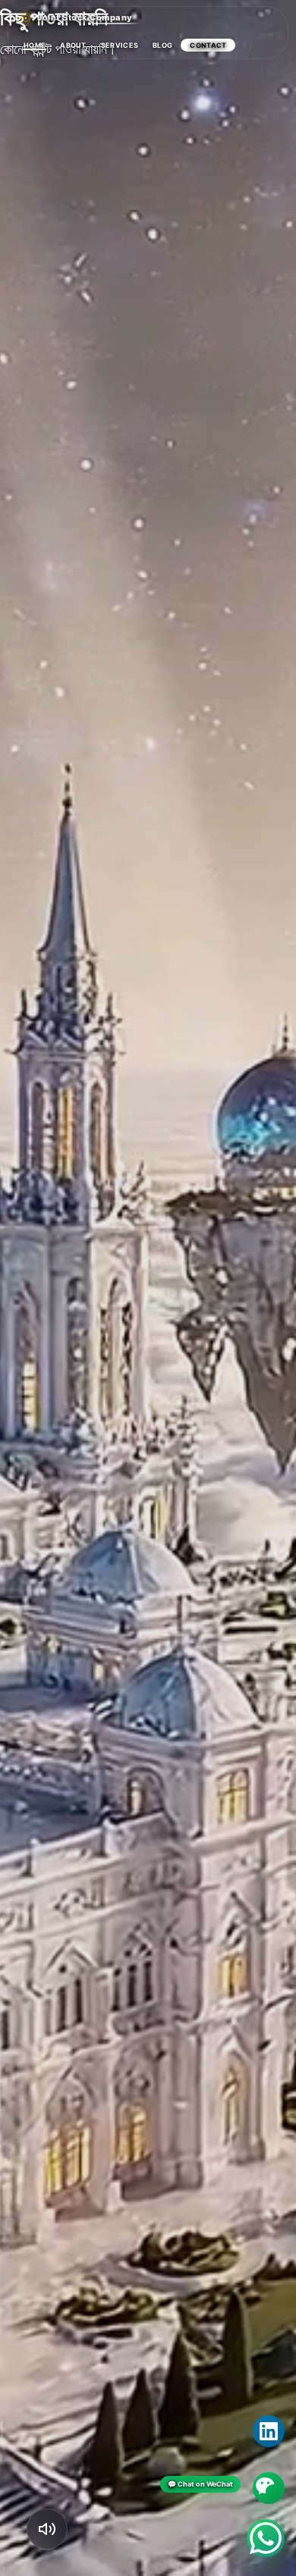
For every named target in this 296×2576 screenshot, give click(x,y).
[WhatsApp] (266, 2538)
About (73, 45)
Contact (208, 45)
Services (120, 45)
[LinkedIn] (269, 2431)
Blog (162, 45)
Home (35, 45)
